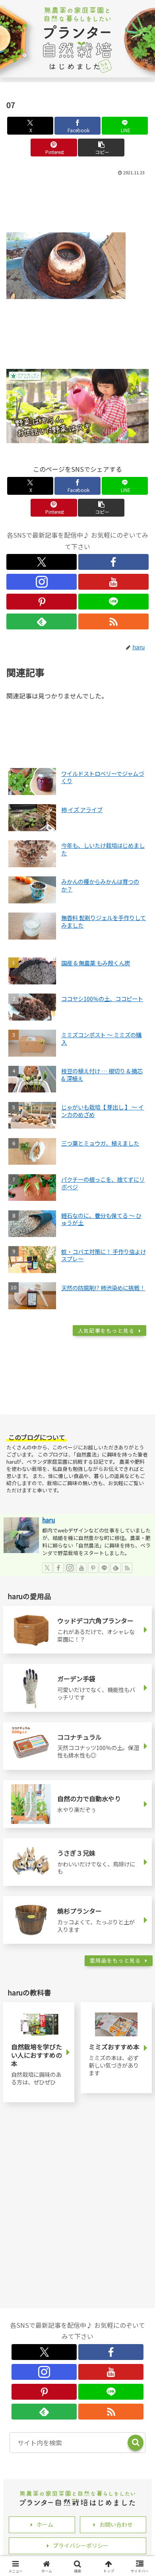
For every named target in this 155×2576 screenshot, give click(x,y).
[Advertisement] (77, 202)
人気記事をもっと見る (106, 1330)
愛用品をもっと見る (115, 1960)
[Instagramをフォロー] (42, 582)
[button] (101, 148)
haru (49, 1520)
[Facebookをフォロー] (113, 562)
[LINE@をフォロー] (113, 602)
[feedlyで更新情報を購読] (42, 621)
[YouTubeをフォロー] (113, 582)
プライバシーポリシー (81, 2545)
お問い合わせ (116, 2524)
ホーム (45, 2524)
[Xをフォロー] (42, 562)
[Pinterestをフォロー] (42, 602)
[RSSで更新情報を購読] (113, 621)
